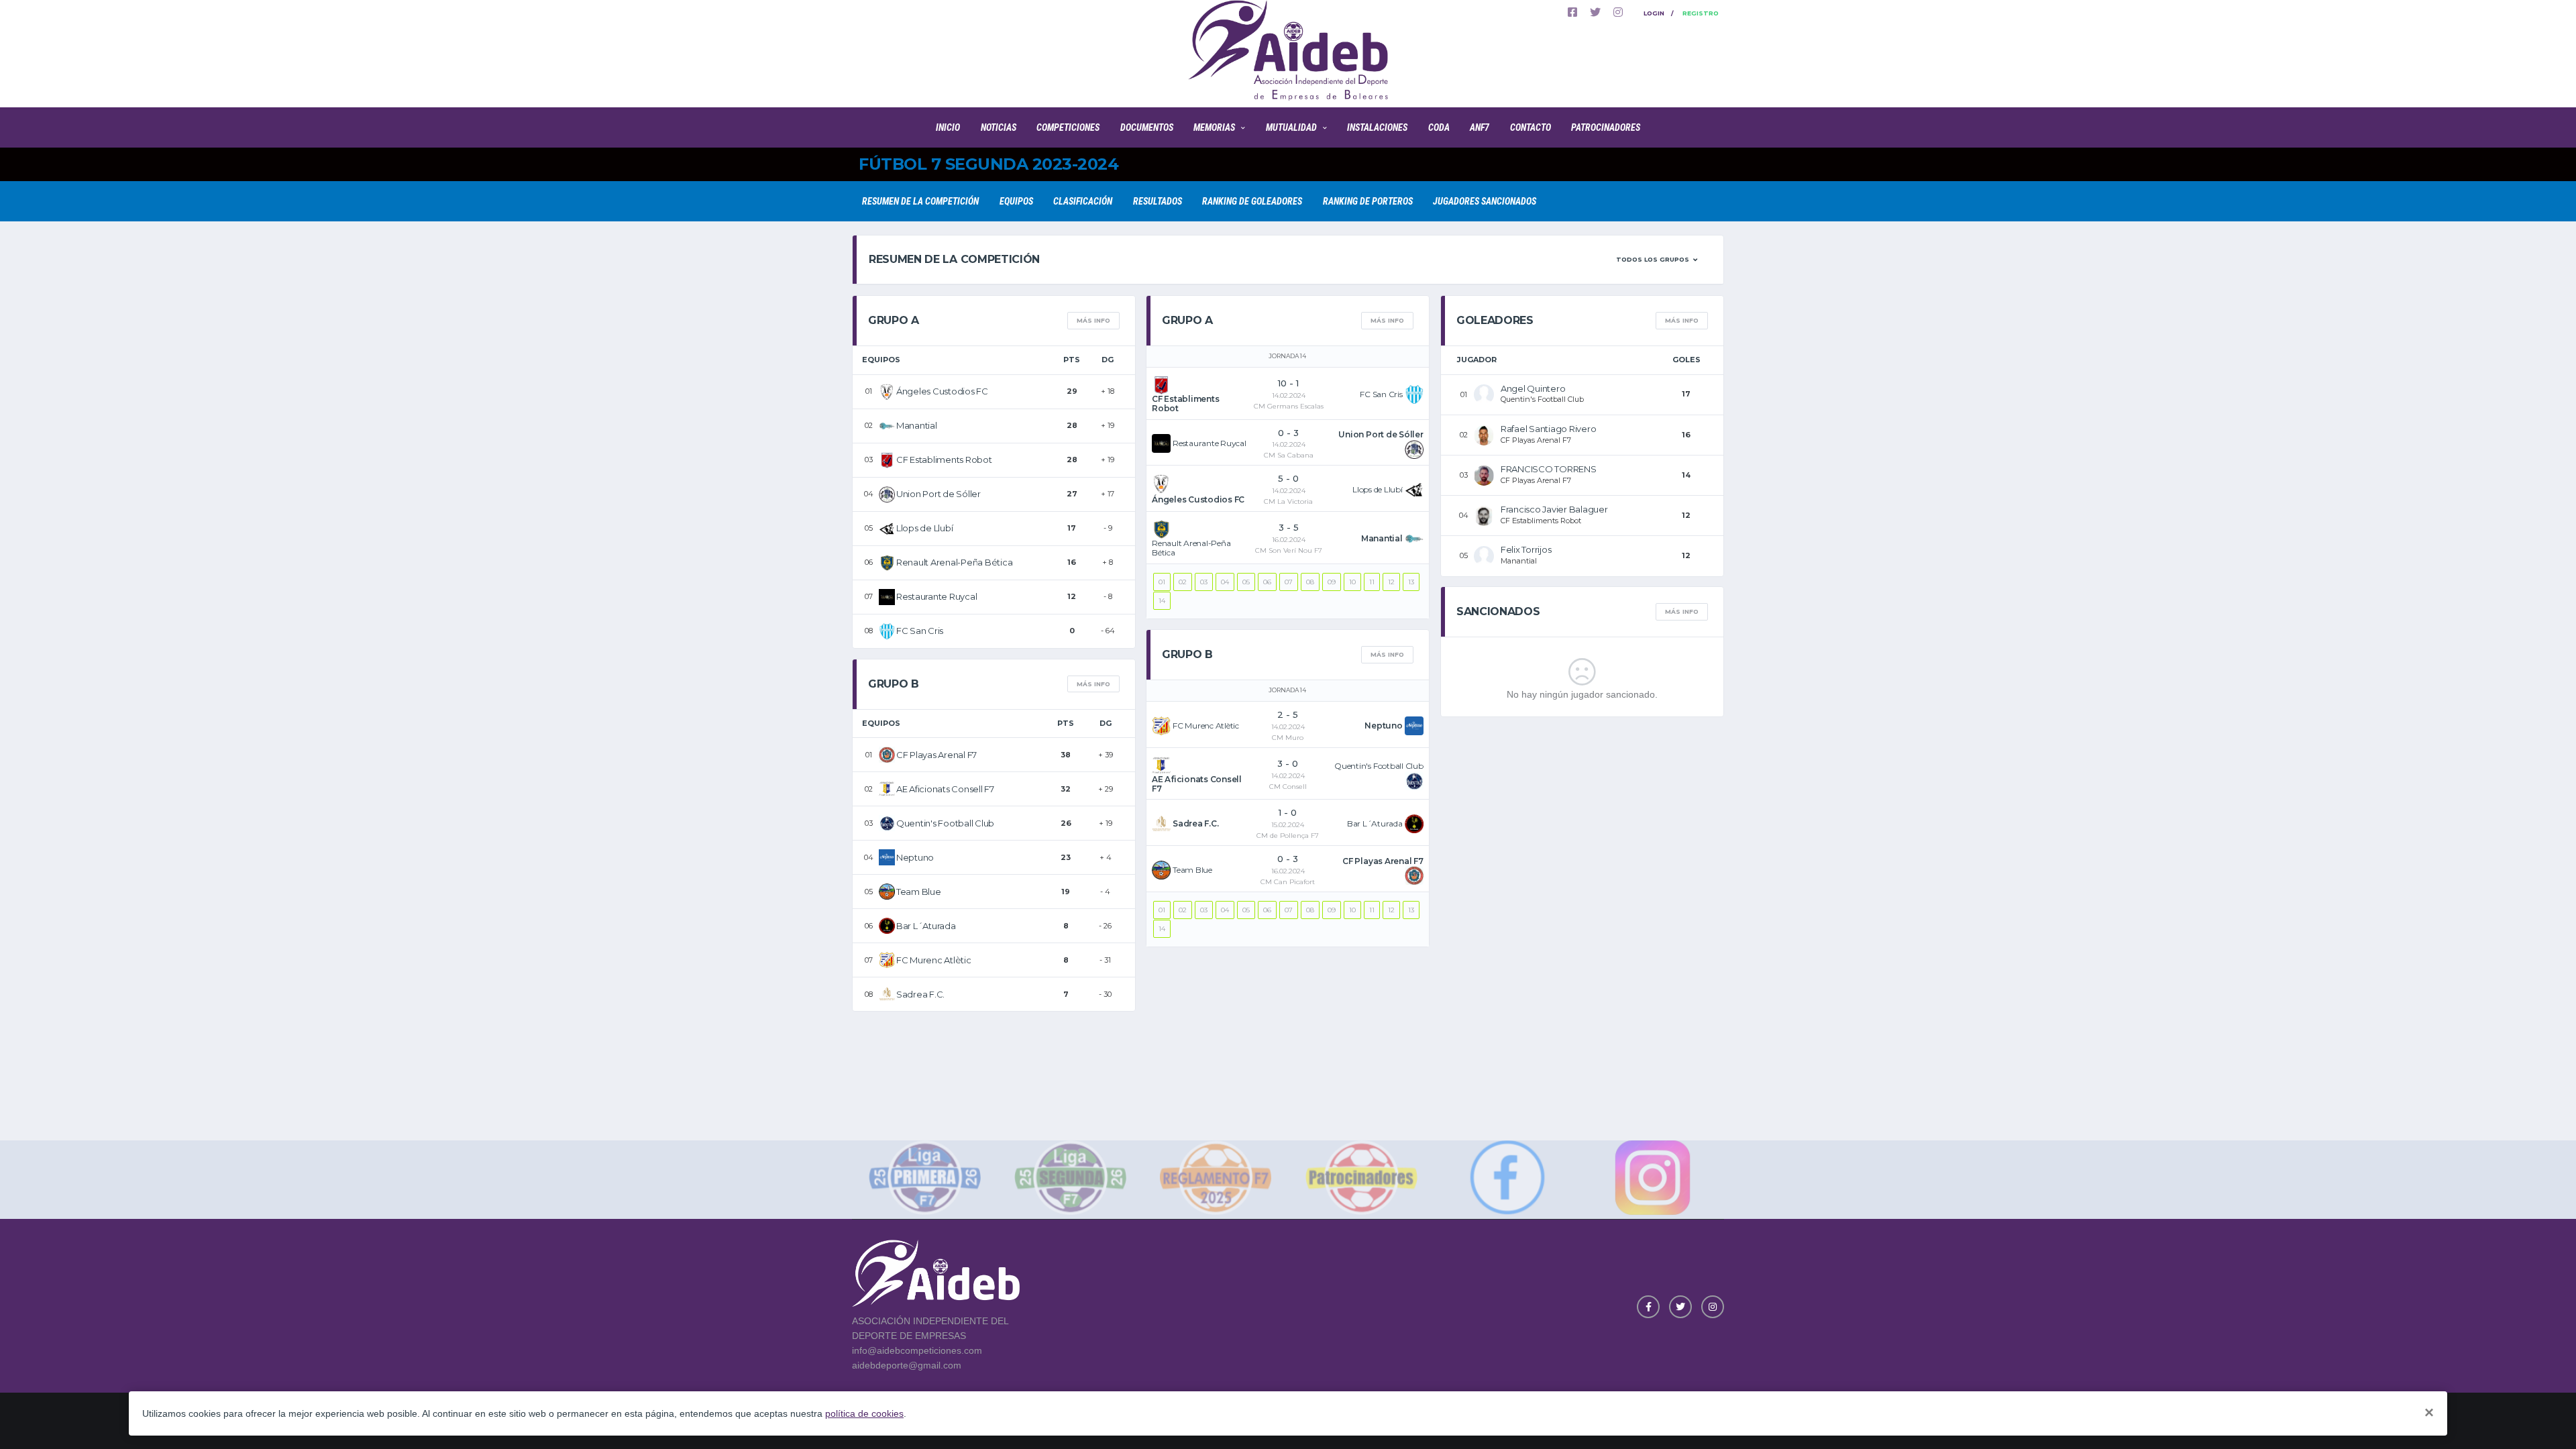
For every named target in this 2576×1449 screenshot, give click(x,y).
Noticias (999, 127)
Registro (1701, 13)
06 (1267, 582)
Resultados (1158, 201)
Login (1654, 13)
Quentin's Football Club (945, 823)
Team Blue (919, 892)
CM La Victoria (1288, 501)
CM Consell (1288, 787)
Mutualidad (1291, 127)
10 (1352, 582)
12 (1391, 582)
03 (1204, 582)
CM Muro (1288, 738)
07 (1289, 582)
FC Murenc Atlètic (934, 960)
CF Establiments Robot (944, 460)
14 (1162, 601)
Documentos (1147, 127)
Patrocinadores (1606, 127)
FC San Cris (920, 631)
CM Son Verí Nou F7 (1289, 550)
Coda (1439, 127)
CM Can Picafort (1288, 882)
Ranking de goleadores (1252, 201)
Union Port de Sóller (938, 494)
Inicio (948, 127)
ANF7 (1480, 127)
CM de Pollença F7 (1288, 836)
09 (1332, 582)
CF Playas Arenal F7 (936, 755)
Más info (1093, 320)
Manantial (917, 425)
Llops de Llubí (924, 528)
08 (1310, 582)
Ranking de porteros (1368, 201)
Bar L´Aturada (926, 926)
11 (1372, 582)
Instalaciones (1377, 127)
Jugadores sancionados (1485, 201)
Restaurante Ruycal (936, 596)
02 (1183, 582)
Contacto (1531, 127)
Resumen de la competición (920, 201)
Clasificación (1083, 201)
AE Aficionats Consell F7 (945, 789)
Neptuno (915, 857)
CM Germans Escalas (1289, 406)
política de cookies (864, 1413)
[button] (1657, 260)
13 (1411, 582)
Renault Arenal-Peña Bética (954, 562)
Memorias (1214, 127)
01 (1162, 582)
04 (1225, 582)
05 (1246, 582)
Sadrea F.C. (920, 994)
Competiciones (1068, 127)
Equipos (1016, 201)
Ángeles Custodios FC (942, 391)
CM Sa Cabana (1289, 455)
